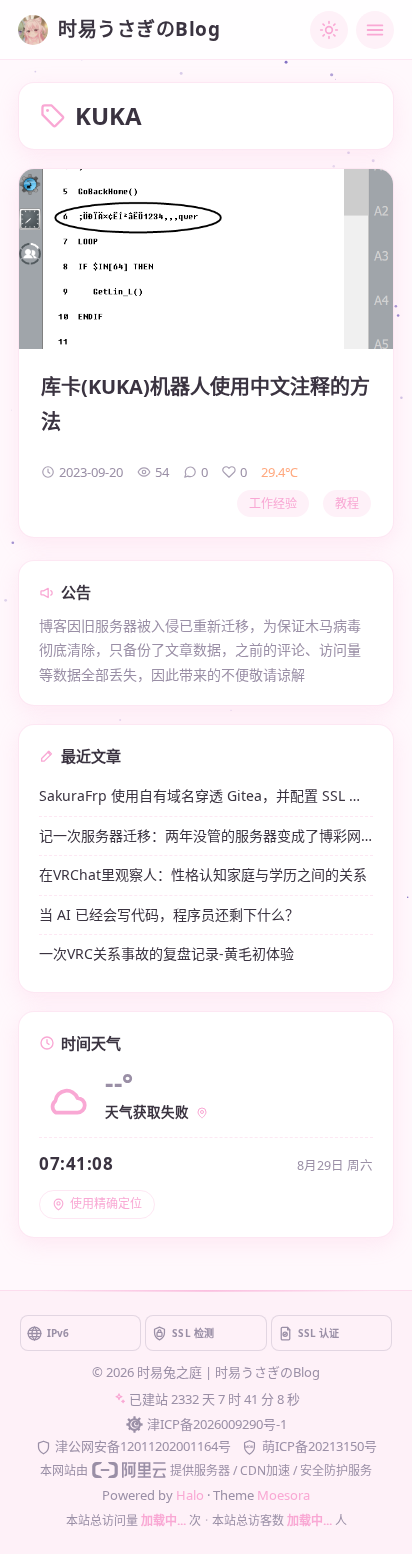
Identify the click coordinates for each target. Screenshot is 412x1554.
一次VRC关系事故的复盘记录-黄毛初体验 (166, 953)
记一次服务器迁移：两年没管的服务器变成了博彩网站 (206, 835)
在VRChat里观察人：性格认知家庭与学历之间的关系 (203, 874)
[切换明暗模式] (329, 30)
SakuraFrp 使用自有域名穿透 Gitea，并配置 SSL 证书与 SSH (206, 795)
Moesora (283, 1495)
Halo (190, 1495)
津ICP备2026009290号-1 (217, 1424)
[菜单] (375, 30)
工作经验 (273, 503)
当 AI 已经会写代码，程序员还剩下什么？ (169, 914)
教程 (347, 503)
